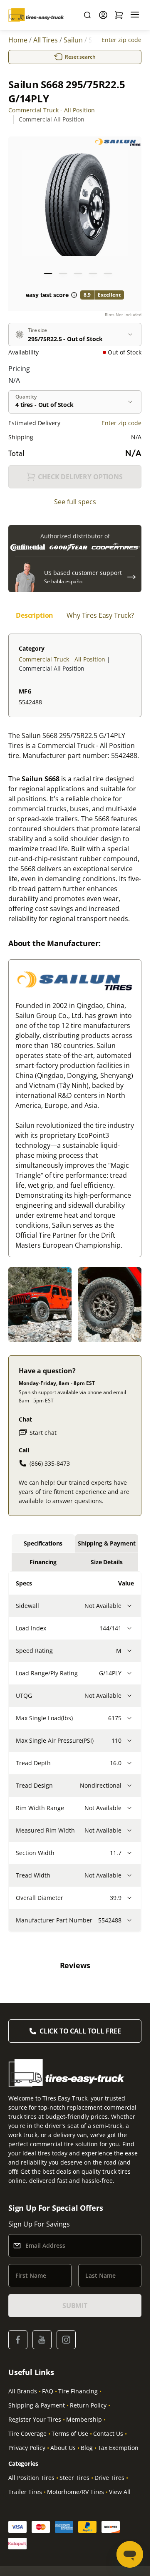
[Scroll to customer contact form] (131, 577)
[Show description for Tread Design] (129, 1786)
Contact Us (108, 2434)
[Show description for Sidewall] (129, 1606)
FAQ (48, 2391)
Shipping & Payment (37, 2405)
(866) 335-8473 (50, 1463)
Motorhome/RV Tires (76, 2492)
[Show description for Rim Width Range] (129, 1808)
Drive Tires (109, 2478)
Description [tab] (35, 615)
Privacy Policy (27, 2448)
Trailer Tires (25, 2492)
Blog (87, 2448)
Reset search (80, 57)
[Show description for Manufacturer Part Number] (129, 1920)
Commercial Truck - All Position (52, 110)
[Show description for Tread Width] (129, 1875)
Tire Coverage (27, 2434)
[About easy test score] (74, 295)
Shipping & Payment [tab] (106, 1543)
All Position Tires (31, 2478)
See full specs (75, 502)
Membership (84, 2419)
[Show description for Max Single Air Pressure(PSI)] (129, 1741)
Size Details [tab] (106, 1562)
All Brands (23, 2391)
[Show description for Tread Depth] (129, 1763)
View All (120, 2492)
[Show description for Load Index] (129, 1628)
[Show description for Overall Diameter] (129, 1898)
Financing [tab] (43, 1562)
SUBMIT (75, 2306)
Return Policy (88, 2405)
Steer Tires (74, 2478)
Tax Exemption (118, 2448)
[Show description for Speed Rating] (129, 1651)
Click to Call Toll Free (80, 2031)
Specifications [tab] (43, 1543)
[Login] (103, 15)
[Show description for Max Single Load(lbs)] (129, 1718)
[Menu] (135, 15)
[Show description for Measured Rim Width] (129, 1830)
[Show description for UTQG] (129, 1696)
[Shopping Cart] (119, 15)
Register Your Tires (35, 2419)
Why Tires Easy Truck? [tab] (100, 615)
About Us (63, 2448)
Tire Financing (78, 2391)
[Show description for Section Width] (129, 1853)
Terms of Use (70, 2434)
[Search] (87, 15)
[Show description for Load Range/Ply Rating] (129, 1673)
